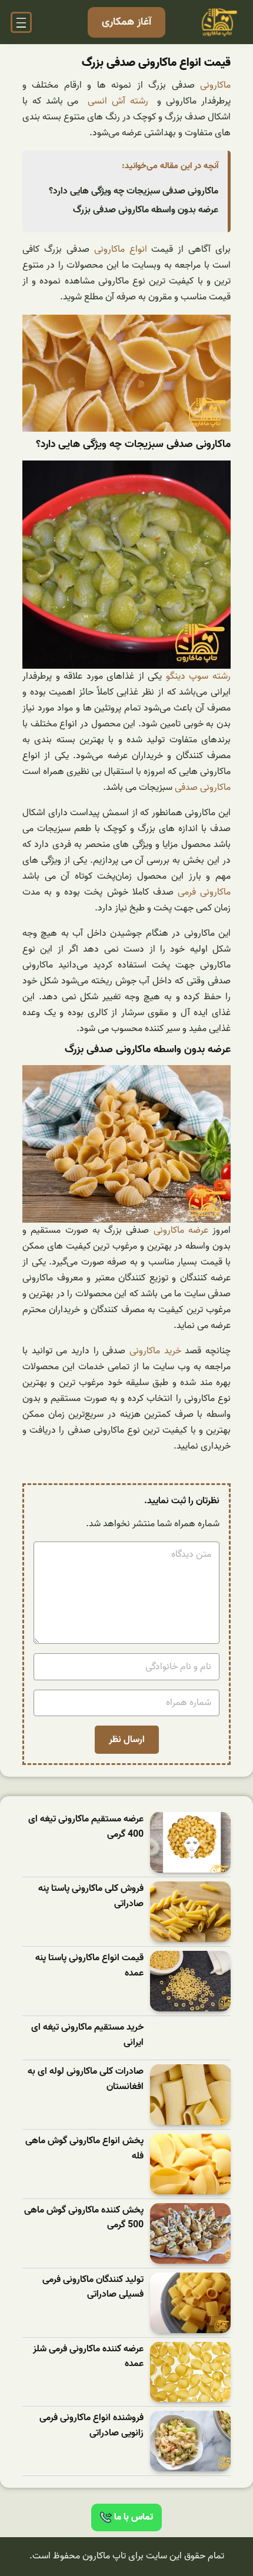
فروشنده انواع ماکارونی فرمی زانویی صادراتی (91, 2426)
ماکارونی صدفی (203, 788)
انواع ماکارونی (121, 249)
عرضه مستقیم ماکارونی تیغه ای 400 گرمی (86, 1827)
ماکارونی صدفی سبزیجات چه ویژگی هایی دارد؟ (134, 191)
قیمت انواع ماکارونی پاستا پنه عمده (89, 1966)
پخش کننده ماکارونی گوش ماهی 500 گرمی (84, 2218)
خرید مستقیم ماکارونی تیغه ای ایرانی (87, 2035)
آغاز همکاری (126, 22)
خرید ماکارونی (155, 1351)
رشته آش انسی (118, 101)
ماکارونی (215, 85)
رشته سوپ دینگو (198, 676)
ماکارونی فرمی (204, 892)
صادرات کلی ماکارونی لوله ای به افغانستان (86, 2079)
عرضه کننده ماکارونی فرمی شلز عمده (88, 2357)
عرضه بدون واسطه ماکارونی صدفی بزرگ (146, 210)
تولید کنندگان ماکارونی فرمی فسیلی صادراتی (93, 2288)
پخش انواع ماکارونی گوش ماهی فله (84, 2149)
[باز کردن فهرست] (21, 22)
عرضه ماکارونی (181, 1230)
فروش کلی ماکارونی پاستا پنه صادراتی (91, 1896)
